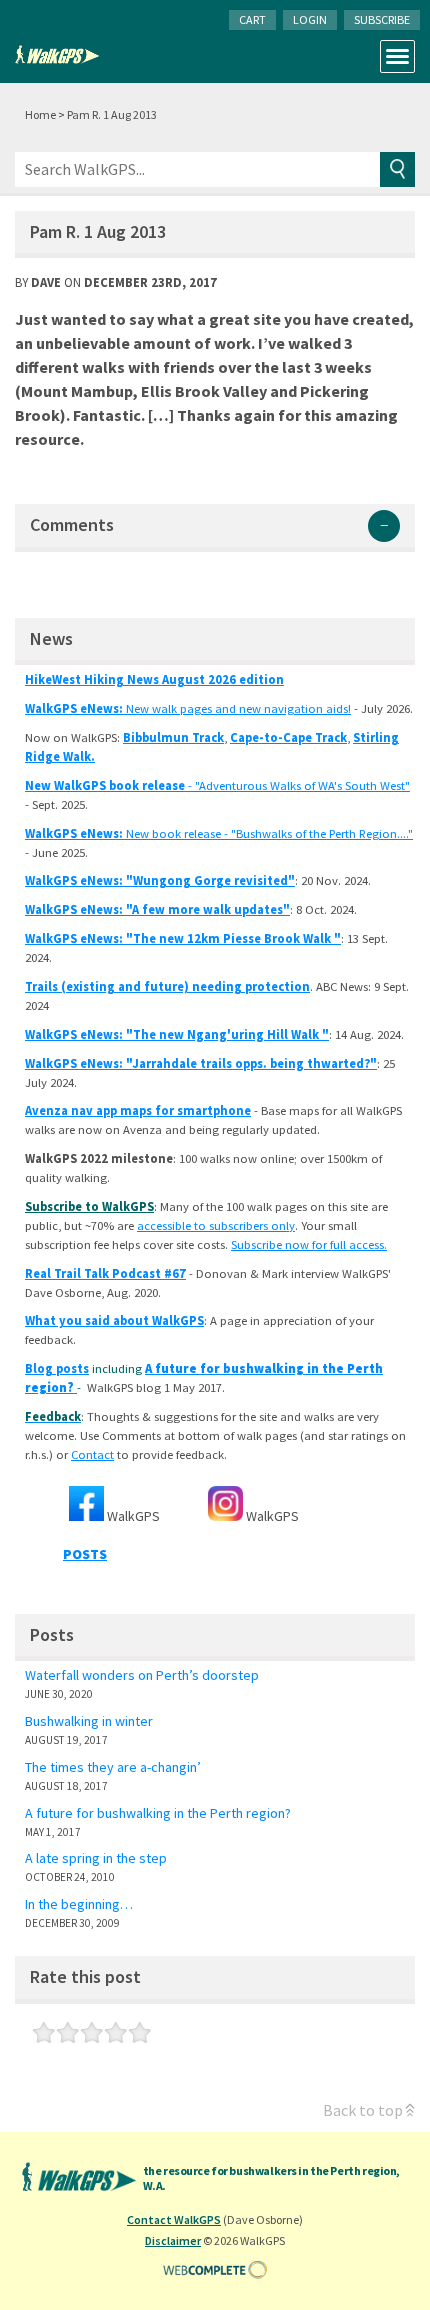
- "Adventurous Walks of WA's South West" (217, 785)
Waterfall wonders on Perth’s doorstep (142, 1675)
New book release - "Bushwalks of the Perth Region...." (219, 833)
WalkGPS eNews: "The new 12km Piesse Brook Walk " (183, 938)
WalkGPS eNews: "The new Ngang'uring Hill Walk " (177, 1034)
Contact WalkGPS (174, 2219)
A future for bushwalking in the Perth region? (158, 1813)
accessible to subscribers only (216, 1225)
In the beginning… (79, 1904)
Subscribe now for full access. (309, 1244)
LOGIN (310, 19)
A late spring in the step (96, 1858)
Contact (92, 1454)
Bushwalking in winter (89, 1721)
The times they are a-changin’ (113, 1767)
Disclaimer (173, 2240)
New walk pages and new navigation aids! (188, 708)
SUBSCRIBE (382, 19)
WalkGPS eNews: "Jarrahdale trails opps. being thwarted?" (201, 1063)
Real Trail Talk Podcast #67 (105, 1273)
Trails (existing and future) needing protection (167, 986)
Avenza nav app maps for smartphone (138, 1110)
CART (252, 19)
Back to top (363, 2110)
